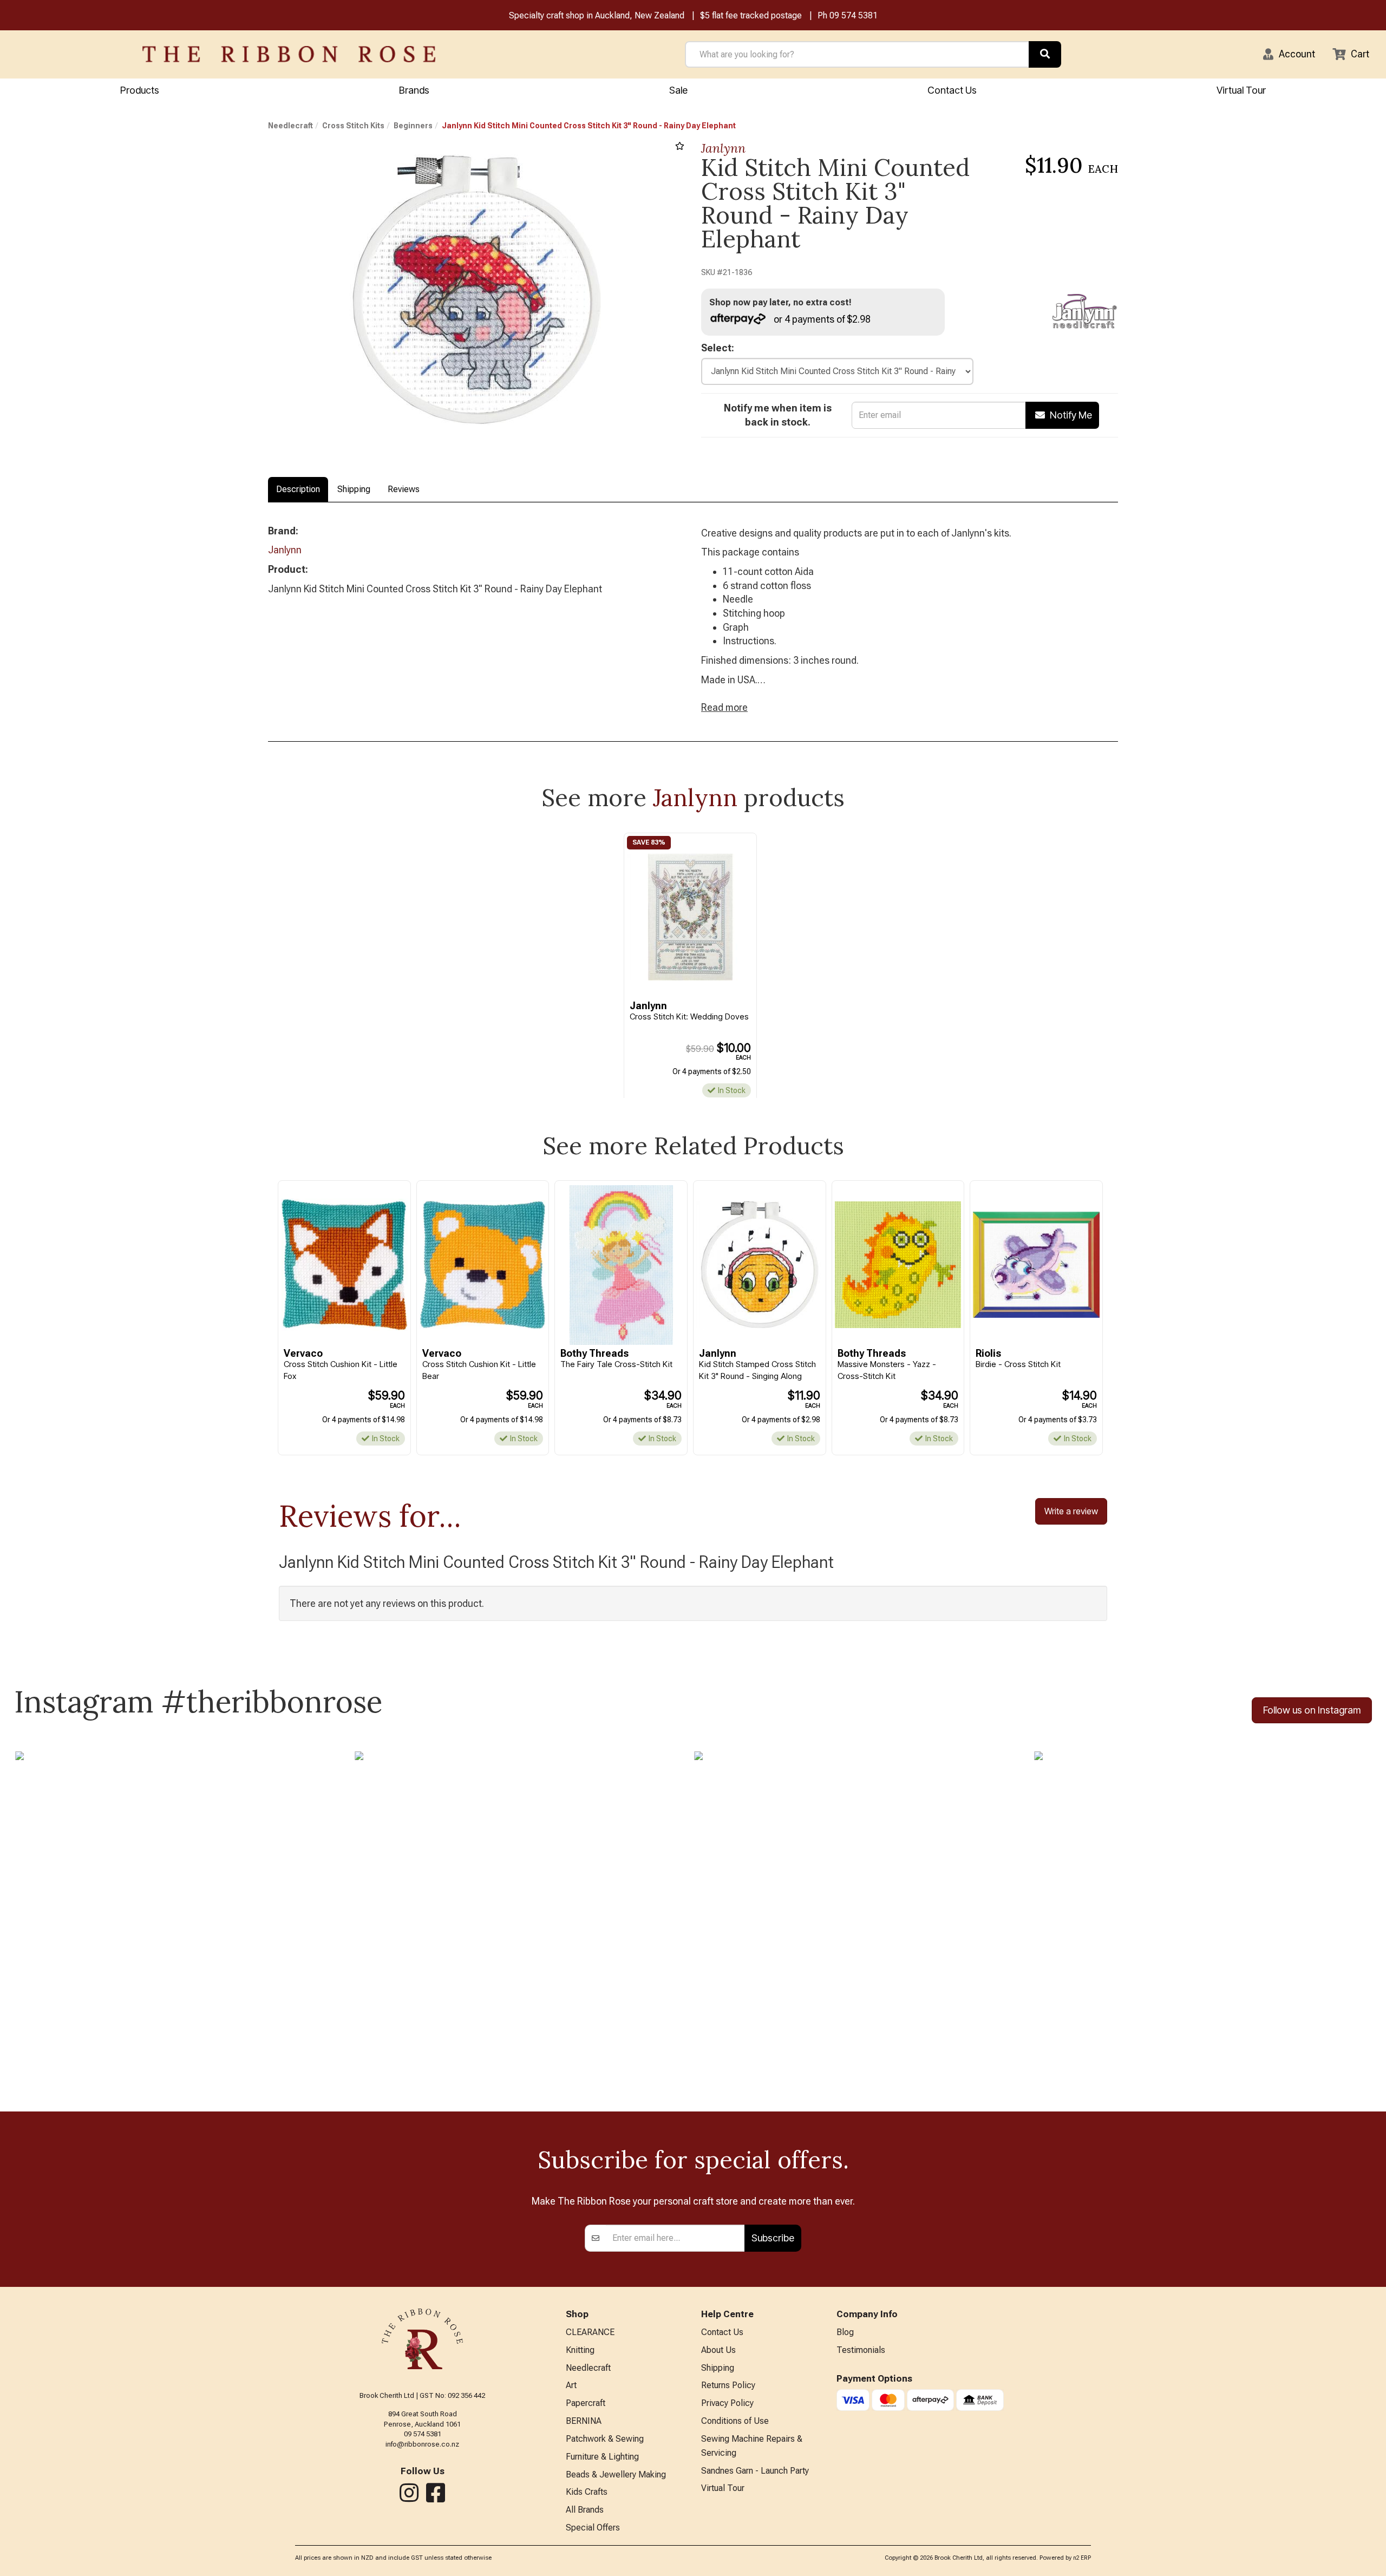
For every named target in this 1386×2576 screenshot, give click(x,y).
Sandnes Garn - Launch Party (755, 2471)
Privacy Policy (727, 2403)
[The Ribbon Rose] (289, 54)
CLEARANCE (590, 2332)
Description (298, 489)
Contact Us (952, 90)
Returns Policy (728, 2385)
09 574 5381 (854, 15)
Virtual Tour (1241, 90)
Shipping (354, 489)
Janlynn (723, 148)
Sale (678, 90)
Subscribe (773, 2238)
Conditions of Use (735, 2421)
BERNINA (584, 2421)
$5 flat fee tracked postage (751, 15)
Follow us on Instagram (1312, 1710)
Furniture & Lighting (602, 2457)
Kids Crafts (587, 2492)
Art (571, 2385)
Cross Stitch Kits (353, 126)
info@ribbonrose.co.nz (422, 2444)
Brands (414, 90)
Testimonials (861, 2350)
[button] (1289, 54)
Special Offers (593, 2528)
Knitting (580, 2350)
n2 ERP (1082, 2558)
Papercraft (586, 2403)
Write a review (1071, 1511)
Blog (845, 2332)
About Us (718, 2350)
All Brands (585, 2510)
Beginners (413, 126)
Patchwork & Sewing (605, 2439)
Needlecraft (290, 126)
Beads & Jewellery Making (616, 2474)
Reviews (404, 489)
